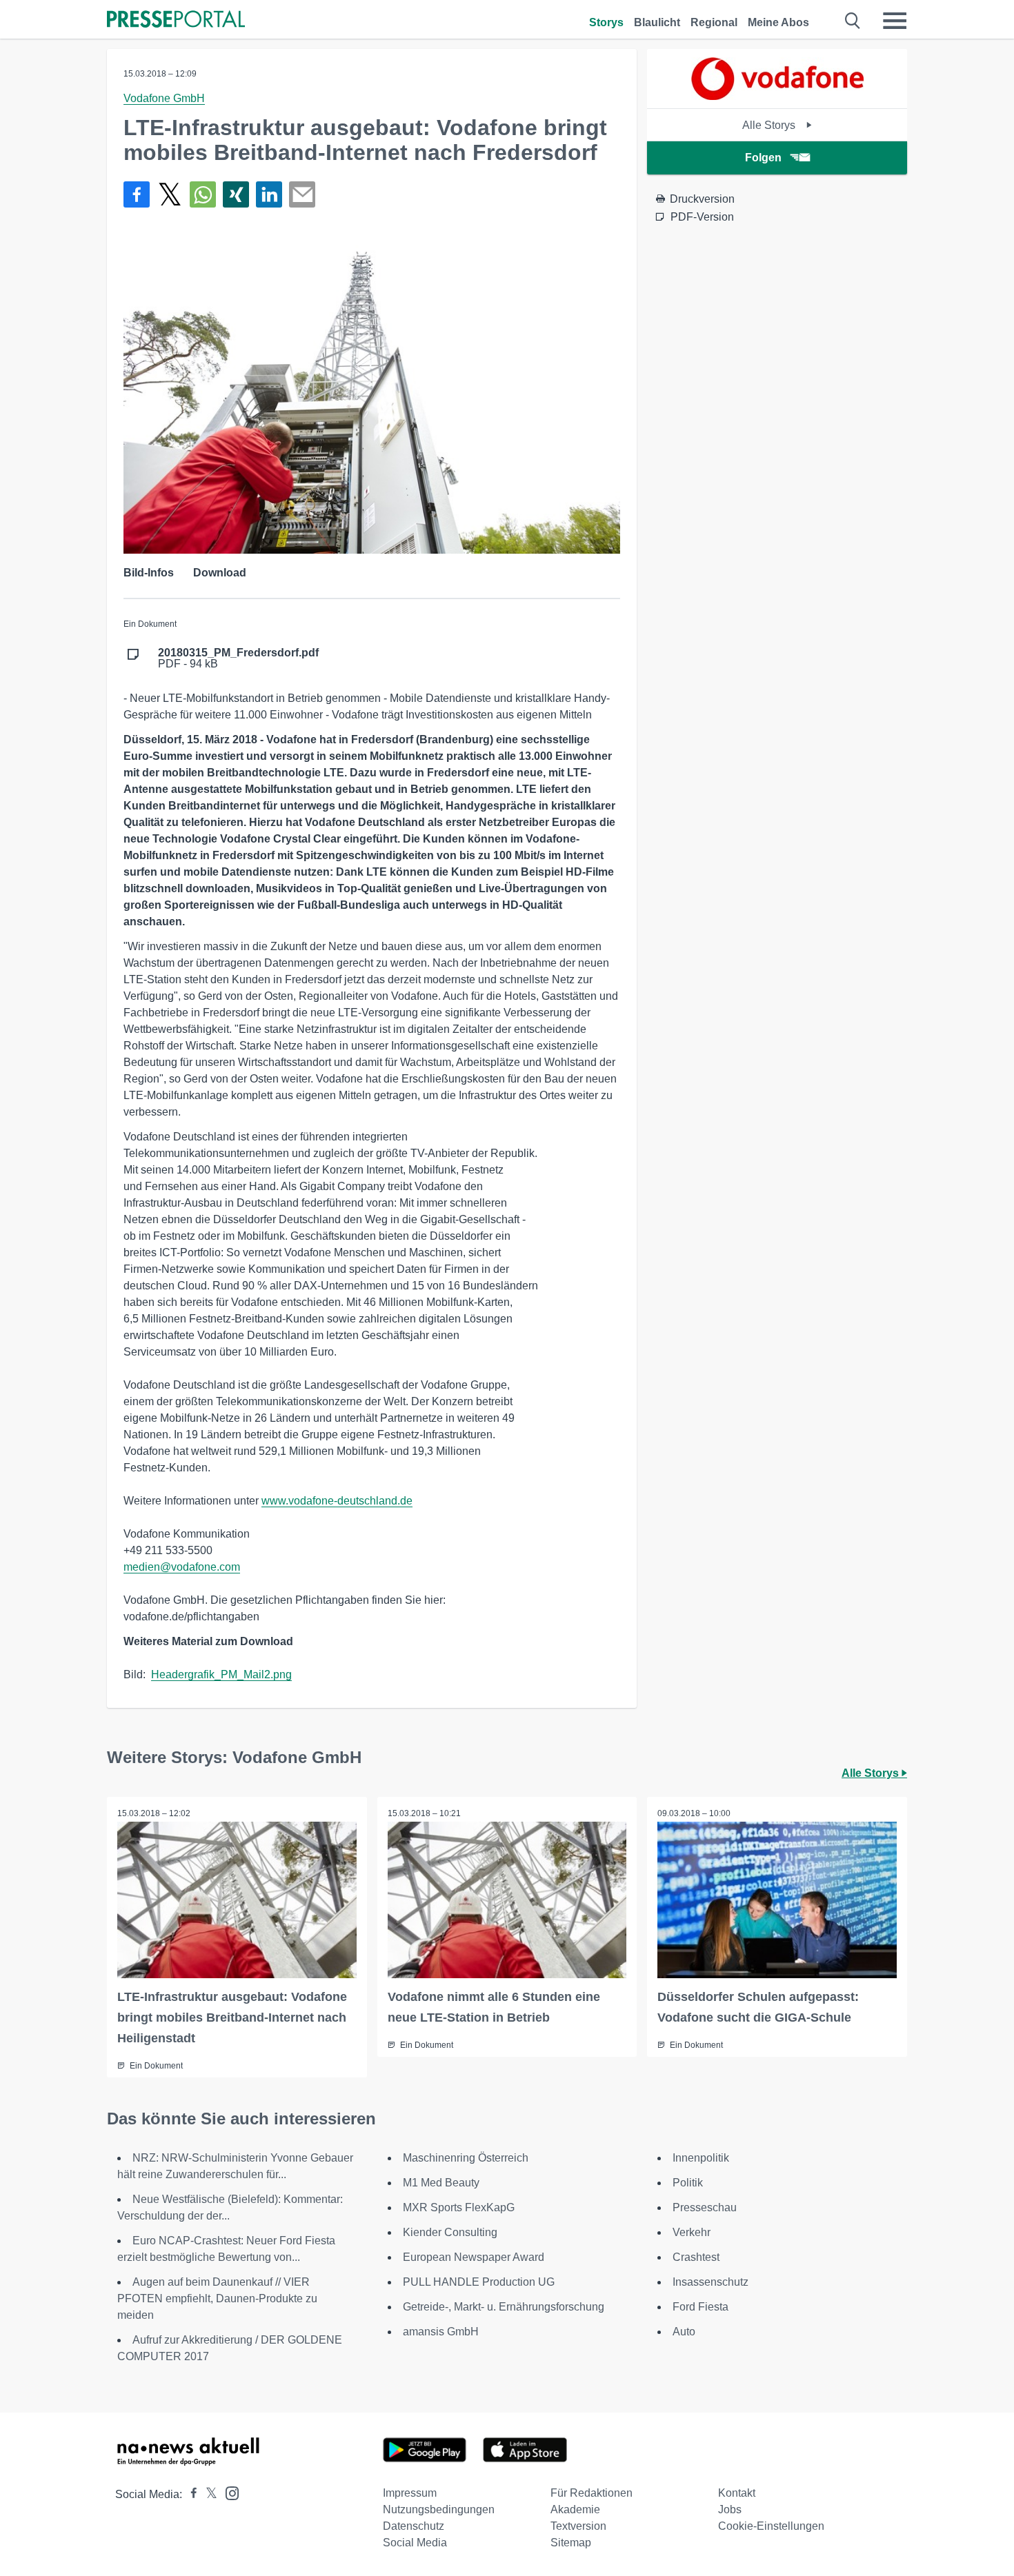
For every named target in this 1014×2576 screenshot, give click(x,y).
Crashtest (696, 2257)
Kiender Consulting (450, 2232)
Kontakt (737, 2493)
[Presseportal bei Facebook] (190, 2494)
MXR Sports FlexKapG (459, 2207)
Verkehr (692, 2232)
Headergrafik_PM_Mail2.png (221, 1674)
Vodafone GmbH (164, 98)
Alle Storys (770, 125)
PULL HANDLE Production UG (479, 2282)
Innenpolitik (701, 2158)
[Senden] (302, 194)
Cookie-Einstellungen (771, 2526)
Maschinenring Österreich (466, 2158)
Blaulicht (657, 22)
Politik (688, 2183)
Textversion (578, 2526)
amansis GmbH (441, 2332)
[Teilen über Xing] (236, 194)
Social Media (415, 2543)
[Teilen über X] (170, 194)
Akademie (575, 2509)
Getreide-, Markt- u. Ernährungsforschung (504, 2307)
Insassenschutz (710, 2282)
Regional (714, 22)
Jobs (730, 2509)
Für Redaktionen (591, 2493)
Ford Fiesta (700, 2307)
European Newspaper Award (474, 2257)
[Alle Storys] (777, 96)
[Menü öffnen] (895, 21)
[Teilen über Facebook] (137, 194)
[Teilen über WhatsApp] (203, 194)
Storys (606, 22)
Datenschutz (414, 2526)
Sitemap (571, 2543)
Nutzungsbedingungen (439, 2509)
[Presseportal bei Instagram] (228, 2492)
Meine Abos (778, 22)
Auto (684, 2332)
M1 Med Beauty (441, 2183)
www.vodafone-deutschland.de (337, 1501)
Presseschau (705, 2207)
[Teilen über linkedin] (269, 194)
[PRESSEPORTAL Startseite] (176, 20)
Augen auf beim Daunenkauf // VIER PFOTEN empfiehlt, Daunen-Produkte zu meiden (217, 2298)
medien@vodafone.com (182, 1567)
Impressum (410, 2493)
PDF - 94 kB (238, 658)
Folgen (763, 158)
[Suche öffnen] (853, 21)
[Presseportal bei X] (207, 2494)
